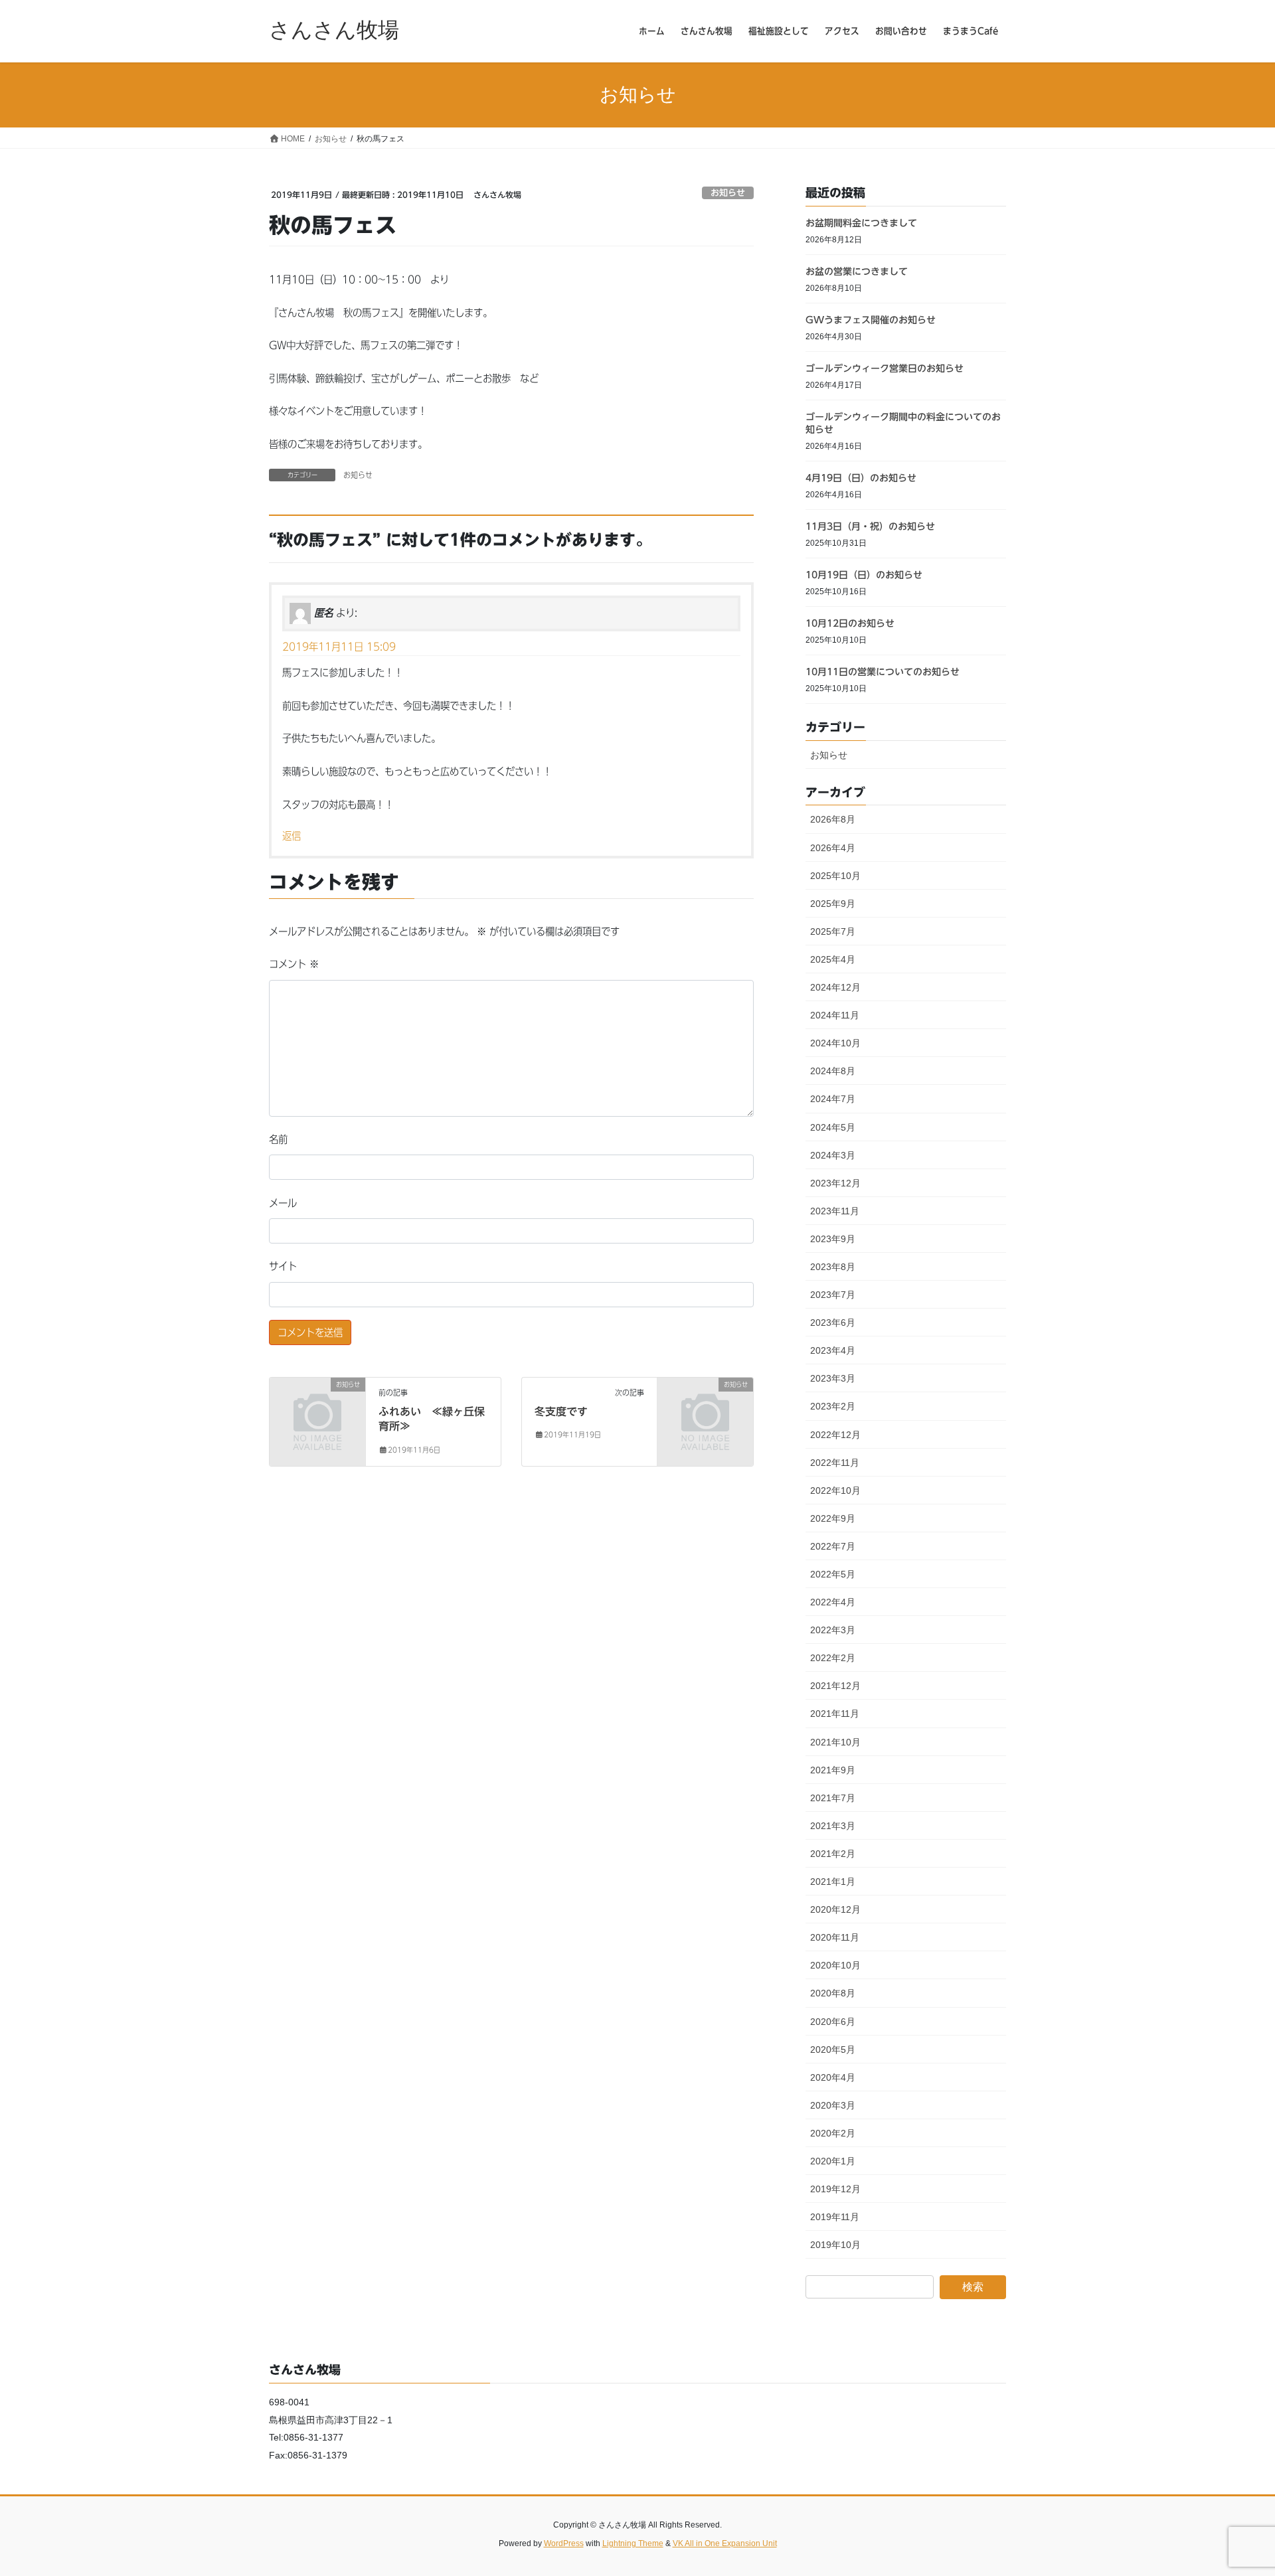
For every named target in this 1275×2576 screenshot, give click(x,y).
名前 (278, 1139)
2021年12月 (835, 1686)
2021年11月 (835, 1714)
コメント (294, 964)
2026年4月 (833, 848)
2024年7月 (833, 1099)
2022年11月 (835, 1463)
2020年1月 (833, 2161)
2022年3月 (833, 1630)
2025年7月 (833, 931)
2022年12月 (835, 1435)
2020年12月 (835, 1909)
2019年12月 (835, 2189)
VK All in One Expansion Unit (725, 2543)
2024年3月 (833, 1155)
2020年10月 (835, 1965)
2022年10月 (835, 1490)
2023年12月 (835, 1183)
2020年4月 (833, 2077)
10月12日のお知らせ (850, 623)
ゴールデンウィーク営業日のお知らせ (885, 368)
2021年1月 (833, 1882)
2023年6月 (833, 1323)
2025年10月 (835, 876)
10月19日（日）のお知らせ (864, 575)
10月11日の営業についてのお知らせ (883, 672)
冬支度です (561, 1411)
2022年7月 (833, 1546)
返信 (292, 836)
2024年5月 (833, 1127)
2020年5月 (833, 2050)
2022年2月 (833, 1658)
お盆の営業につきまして (857, 272)
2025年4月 (833, 959)
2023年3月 (833, 1378)
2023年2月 (833, 1406)
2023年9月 (833, 1239)
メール (283, 1203)
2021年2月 (833, 1854)
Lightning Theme (633, 2543)
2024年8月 (833, 1071)
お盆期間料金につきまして (861, 223)
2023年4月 (833, 1350)
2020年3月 (833, 2105)
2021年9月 (833, 1770)
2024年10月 (835, 1043)
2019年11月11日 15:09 (339, 647)
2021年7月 (833, 1798)
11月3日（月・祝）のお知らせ (870, 526)
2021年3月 (833, 1826)
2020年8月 (833, 1993)
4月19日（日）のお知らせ (861, 478)
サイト (283, 1266)
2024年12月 (835, 987)
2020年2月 (833, 2133)
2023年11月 (835, 1211)
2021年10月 (835, 1742)
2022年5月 (833, 1574)
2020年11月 (835, 1937)
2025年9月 (833, 904)
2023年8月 (833, 1267)
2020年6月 (833, 2022)
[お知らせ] (317, 1406)
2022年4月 (833, 1602)
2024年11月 (835, 1015)
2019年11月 (835, 2217)
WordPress (564, 2543)
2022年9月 (833, 1518)
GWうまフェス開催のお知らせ (871, 320)
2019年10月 (835, 2245)
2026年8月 (833, 819)
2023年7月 (833, 1295)
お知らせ (728, 193)
